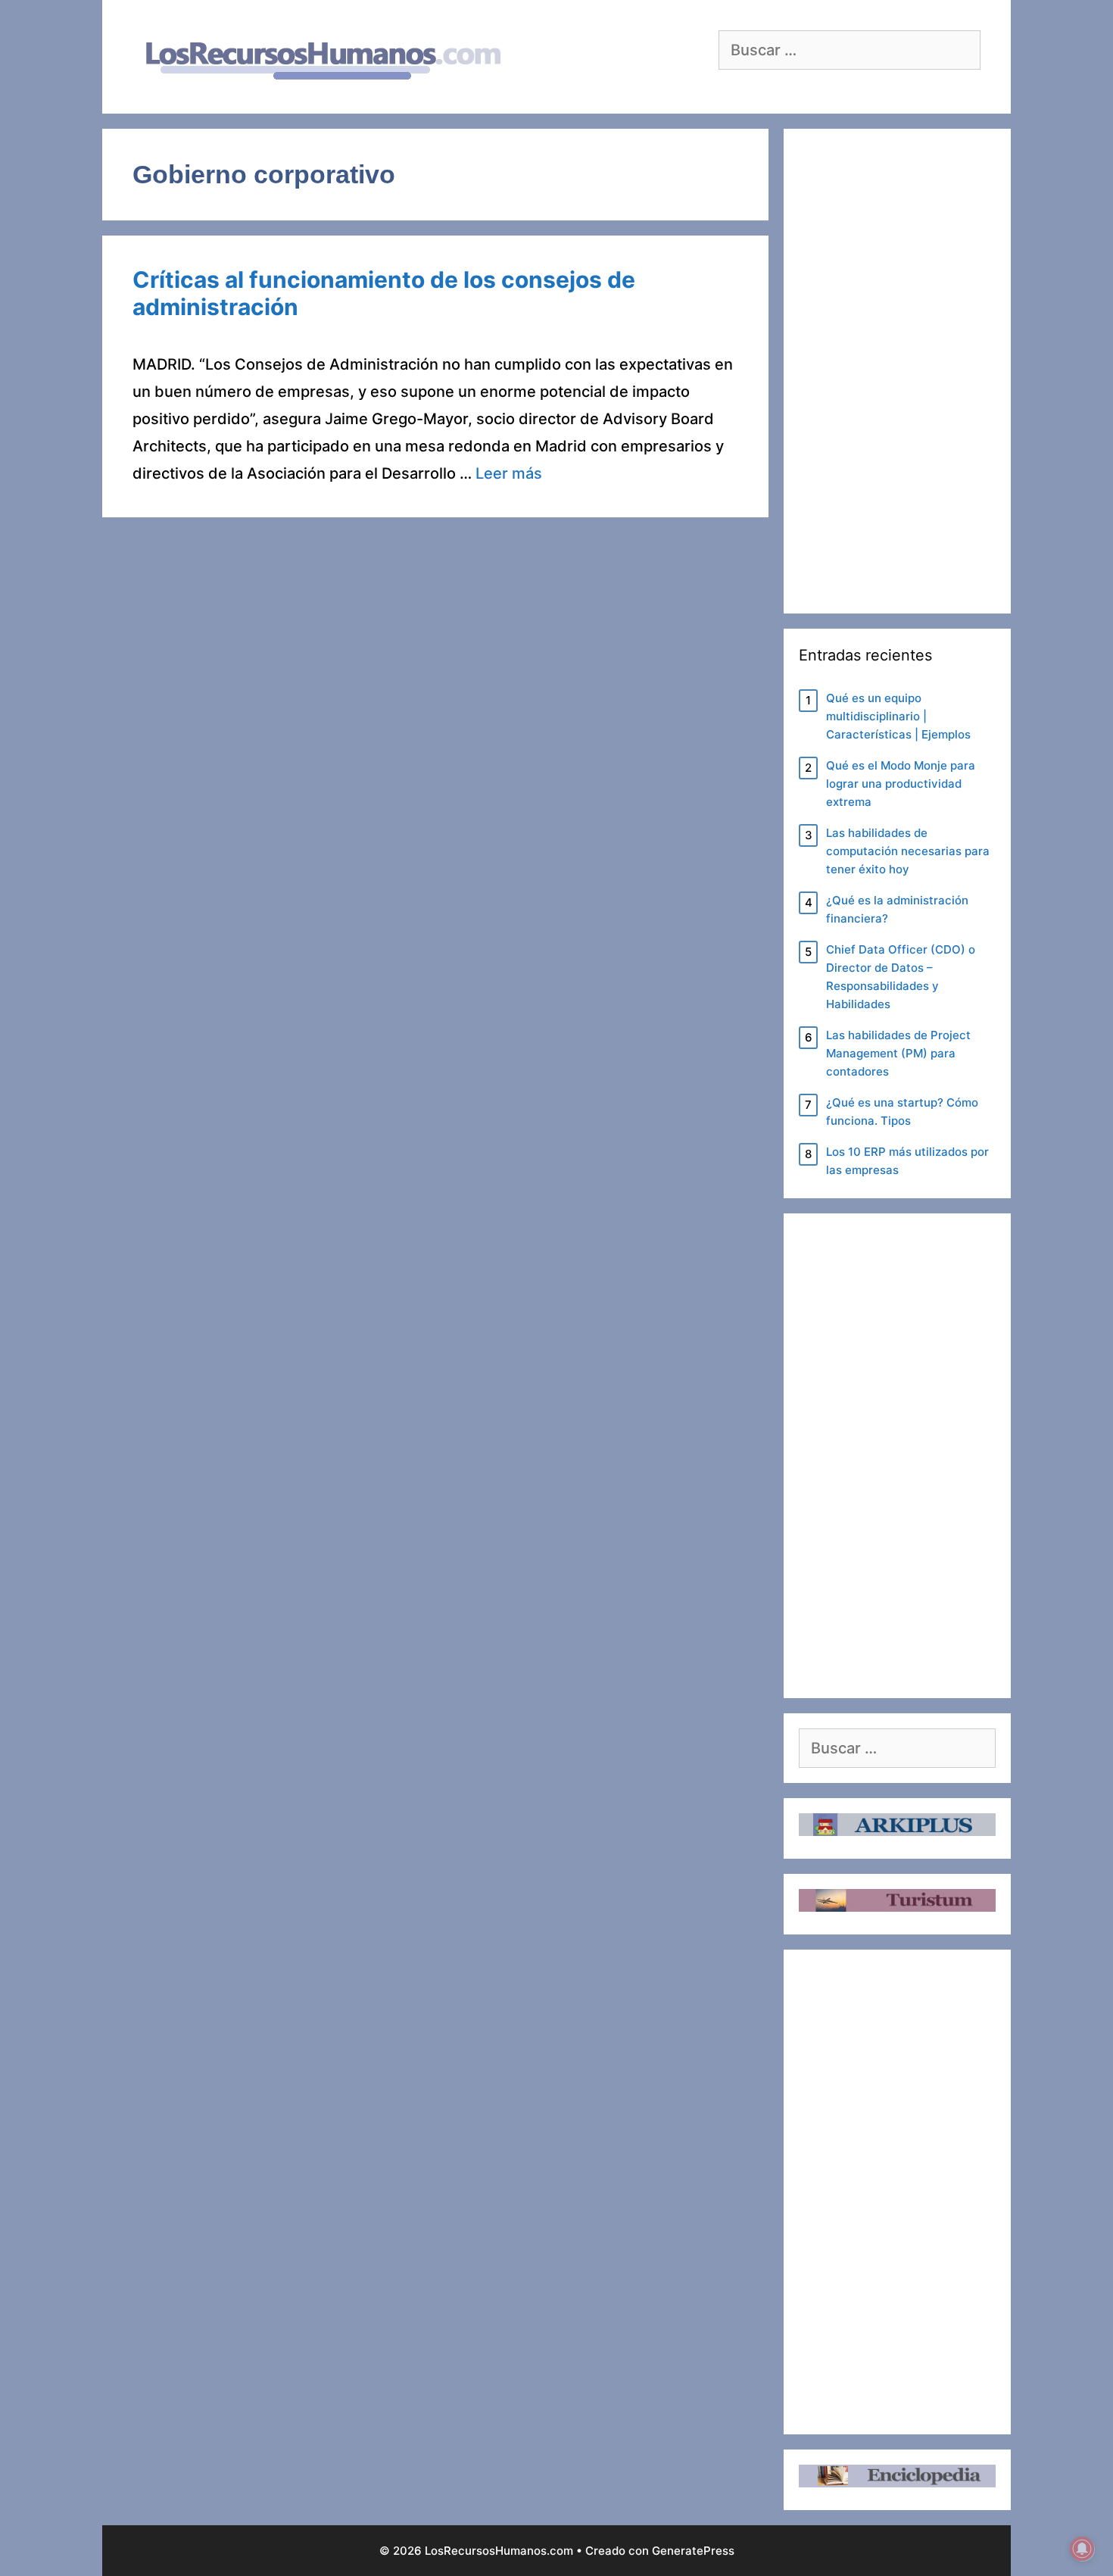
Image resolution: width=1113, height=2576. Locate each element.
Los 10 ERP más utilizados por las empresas (907, 1161)
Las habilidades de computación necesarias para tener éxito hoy (908, 851)
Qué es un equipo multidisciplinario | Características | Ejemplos (898, 716)
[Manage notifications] (1082, 2549)
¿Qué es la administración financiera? (897, 909)
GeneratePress (693, 2551)
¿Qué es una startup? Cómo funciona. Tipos (902, 1112)
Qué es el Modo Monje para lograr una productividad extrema (901, 784)
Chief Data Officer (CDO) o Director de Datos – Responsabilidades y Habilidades (901, 977)
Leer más (509, 473)
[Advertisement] (897, 371)
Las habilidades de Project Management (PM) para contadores (898, 1053)
